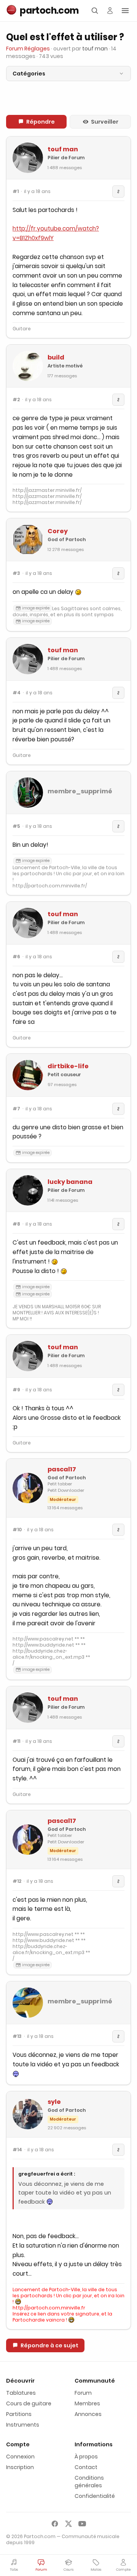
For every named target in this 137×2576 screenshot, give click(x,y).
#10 (17, 1530)
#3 (16, 573)
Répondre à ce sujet (49, 2345)
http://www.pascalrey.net (43, 1639)
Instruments (23, 2425)
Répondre (41, 122)
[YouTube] (82, 2524)
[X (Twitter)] (68, 2524)
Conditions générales (89, 2482)
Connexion (20, 2457)
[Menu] (125, 11)
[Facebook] (55, 2524)
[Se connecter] (110, 11)
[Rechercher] (95, 11)
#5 (16, 826)
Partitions (19, 2414)
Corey (58, 531)
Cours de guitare (29, 2403)
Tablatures (21, 2393)
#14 (17, 2150)
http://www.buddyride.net (43, 1645)
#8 (16, 1224)
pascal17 (62, 1469)
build (56, 357)
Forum (83, 2393)
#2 (16, 400)
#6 (16, 957)
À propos (86, 2457)
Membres (87, 2403)
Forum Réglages (28, 49)
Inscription (20, 2467)
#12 (17, 1881)
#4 (17, 693)
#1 (16, 192)
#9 (16, 1390)
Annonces (88, 2414)
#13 (17, 2036)
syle (54, 2102)
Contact (86, 2467)
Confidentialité (95, 2496)
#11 (16, 1741)
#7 (16, 1109)
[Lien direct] (118, 192)
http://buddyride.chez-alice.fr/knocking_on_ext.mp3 (49, 1654)
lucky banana (70, 1182)
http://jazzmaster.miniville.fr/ (47, 490)
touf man (63, 149)
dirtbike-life (68, 1066)
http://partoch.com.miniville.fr (49, 2308)
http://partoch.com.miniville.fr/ (50, 886)
